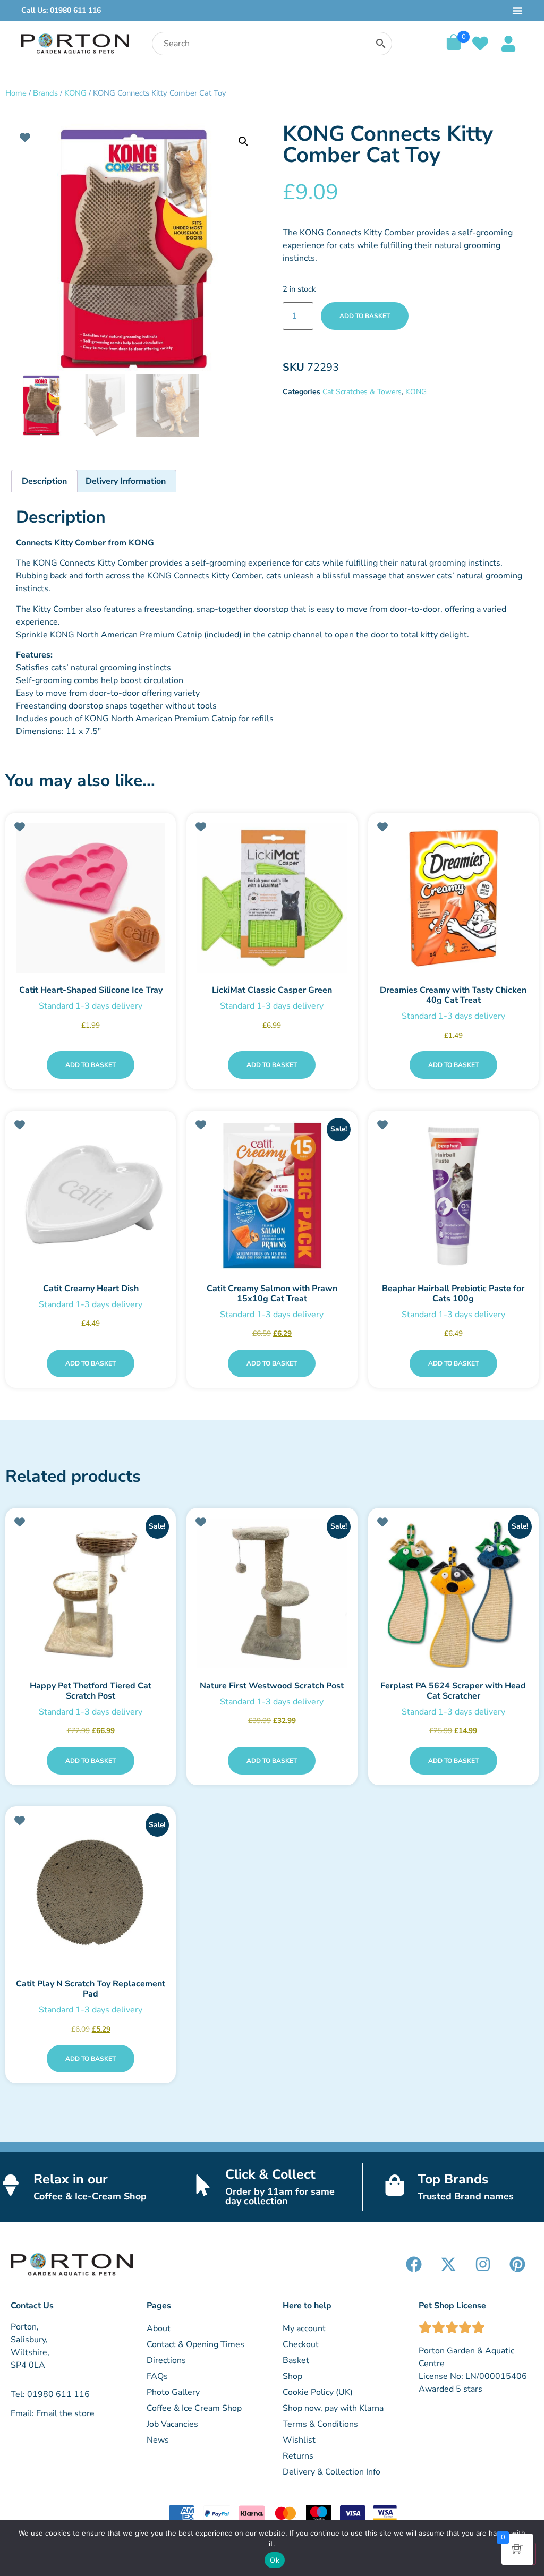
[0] (454, 47)
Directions (166, 2360)
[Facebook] (414, 2264)
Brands (45, 93)
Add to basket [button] (91, 1065)
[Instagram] (483, 2264)
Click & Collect (270, 2174)
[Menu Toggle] (517, 11)
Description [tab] (44, 481)
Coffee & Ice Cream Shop (194, 2408)
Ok (275, 2560)
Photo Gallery (173, 2392)
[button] (243, 141)
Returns (298, 2456)
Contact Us (32, 2306)
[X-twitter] (448, 2264)
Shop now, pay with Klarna (333, 2408)
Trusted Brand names (466, 2196)
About (159, 2328)
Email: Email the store (53, 2413)
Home (16, 93)
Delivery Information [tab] (126, 481)
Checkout (301, 2344)
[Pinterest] (517, 2264)
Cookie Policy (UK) (318, 2392)
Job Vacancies (172, 2424)
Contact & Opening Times (195, 2344)
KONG (75, 93)
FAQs (157, 2376)
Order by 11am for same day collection (280, 2196)
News (158, 2440)
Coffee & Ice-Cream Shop (90, 2196)
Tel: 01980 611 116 (50, 2394)
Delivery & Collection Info (331, 2472)
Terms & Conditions (320, 2424)
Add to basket (365, 316)
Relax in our (71, 2179)
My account (304, 2328)
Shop (292, 2376)
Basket (296, 2360)
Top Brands (453, 2179)
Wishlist (299, 2440)
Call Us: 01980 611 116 (61, 10)
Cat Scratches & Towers (362, 392)
